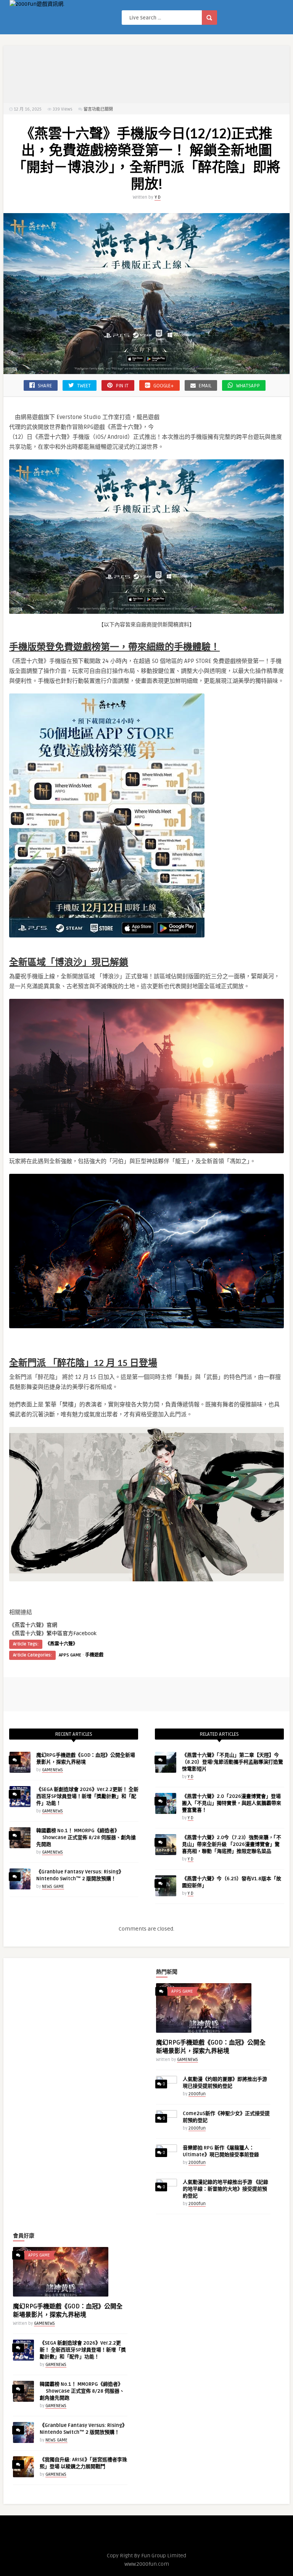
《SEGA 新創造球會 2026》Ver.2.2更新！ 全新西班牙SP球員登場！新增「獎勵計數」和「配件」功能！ (87, 1796)
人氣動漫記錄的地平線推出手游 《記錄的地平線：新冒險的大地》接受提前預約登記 (225, 2189)
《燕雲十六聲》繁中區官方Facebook (53, 1633)
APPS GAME (70, 1655)
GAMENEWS (52, 1770)
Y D (158, 197)
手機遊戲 (94, 1655)
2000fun (197, 2094)
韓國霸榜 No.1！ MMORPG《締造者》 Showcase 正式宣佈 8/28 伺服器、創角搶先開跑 (86, 1838)
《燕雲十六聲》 (61, 1644)
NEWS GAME (53, 1887)
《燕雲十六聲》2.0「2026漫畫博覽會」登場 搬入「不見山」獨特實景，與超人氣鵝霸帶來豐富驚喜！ (232, 1803)
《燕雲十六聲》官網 (33, 1625)
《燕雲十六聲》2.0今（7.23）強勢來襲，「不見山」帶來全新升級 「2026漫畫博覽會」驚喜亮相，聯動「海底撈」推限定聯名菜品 (232, 1844)
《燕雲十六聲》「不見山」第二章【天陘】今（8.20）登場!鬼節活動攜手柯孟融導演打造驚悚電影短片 (233, 1762)
